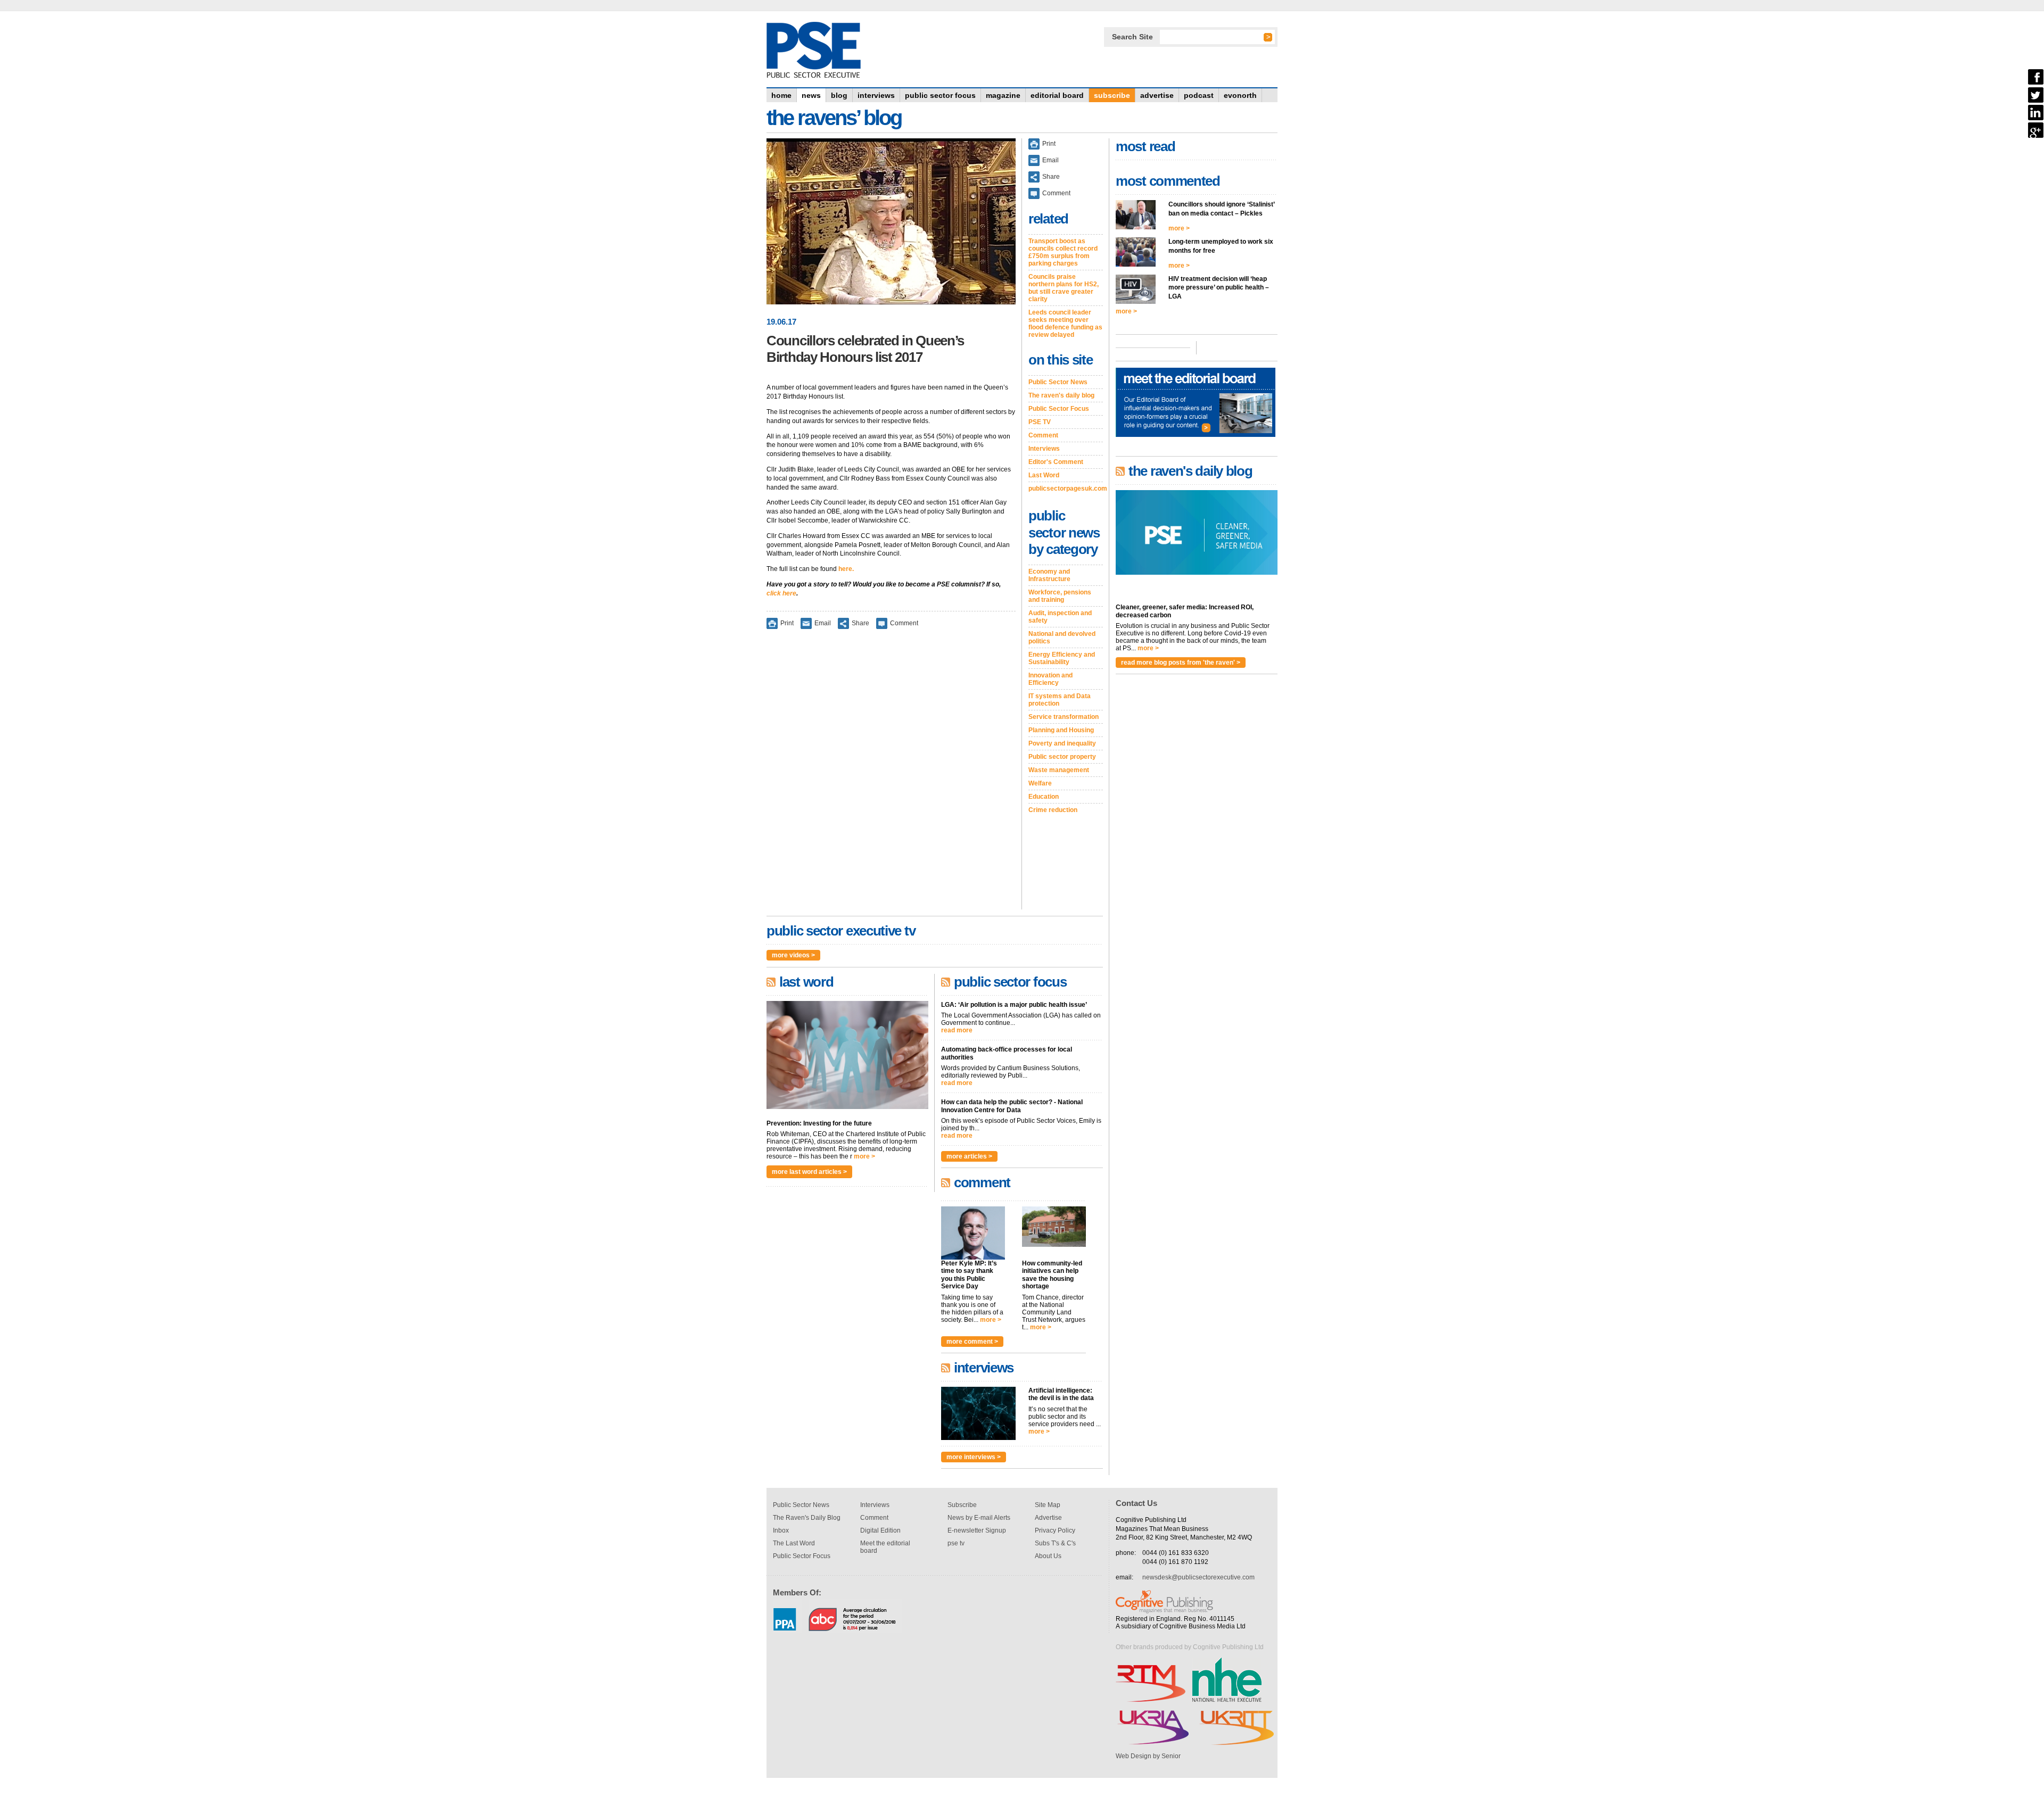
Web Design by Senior (1148, 1756)
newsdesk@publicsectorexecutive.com (1198, 1577)
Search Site (1132, 37)
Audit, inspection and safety (1060, 617)
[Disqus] (891, 776)
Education (1044, 797)
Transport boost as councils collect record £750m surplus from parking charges (1063, 252)
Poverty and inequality (1062, 743)
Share (860, 623)
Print (787, 623)
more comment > (972, 1342)
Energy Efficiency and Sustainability (1062, 658)
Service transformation (1064, 717)
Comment (904, 623)
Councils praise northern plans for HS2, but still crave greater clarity (1064, 288)
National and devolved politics (1062, 638)
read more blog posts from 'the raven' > (1181, 663)
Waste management (1059, 770)
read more (957, 1030)
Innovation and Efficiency (1050, 679)
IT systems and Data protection (1060, 700)
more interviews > (974, 1457)
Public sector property (1062, 757)
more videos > (793, 955)
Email (823, 623)
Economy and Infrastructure (1049, 575)
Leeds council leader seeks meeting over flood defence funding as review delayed (1065, 324)
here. (846, 569)
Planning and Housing (1061, 730)
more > (864, 1156)
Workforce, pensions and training (1060, 596)
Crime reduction (1053, 810)
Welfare (1040, 783)
